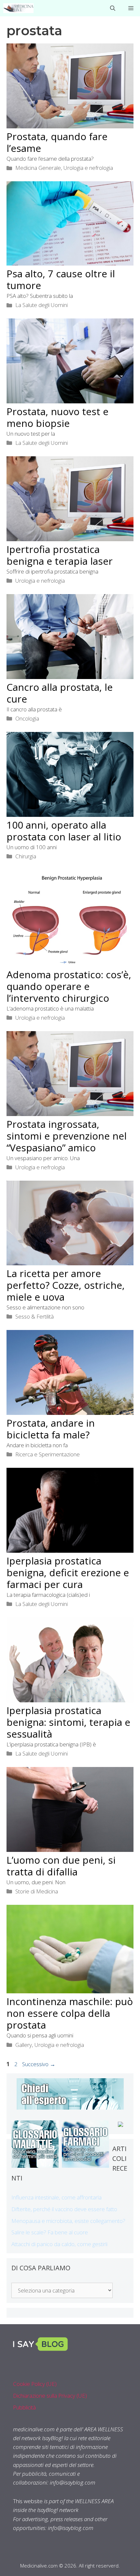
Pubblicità (24, 2407)
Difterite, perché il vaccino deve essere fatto (64, 2209)
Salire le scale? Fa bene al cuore (50, 2232)
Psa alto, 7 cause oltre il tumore (61, 279)
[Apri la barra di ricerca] (113, 8)
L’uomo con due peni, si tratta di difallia (61, 1866)
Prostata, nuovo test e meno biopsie (57, 417)
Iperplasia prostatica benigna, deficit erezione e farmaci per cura (68, 1572)
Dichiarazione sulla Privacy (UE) (50, 2396)
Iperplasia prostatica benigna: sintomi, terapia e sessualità (68, 1722)
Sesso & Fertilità (35, 1316)
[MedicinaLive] (18, 8)
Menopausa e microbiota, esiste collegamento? (68, 2221)
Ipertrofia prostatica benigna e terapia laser (60, 555)
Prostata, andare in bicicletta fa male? (51, 1429)
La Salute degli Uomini (42, 305)
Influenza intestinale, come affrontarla (56, 2197)
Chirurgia (26, 856)
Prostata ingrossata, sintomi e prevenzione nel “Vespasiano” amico (67, 1136)
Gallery (24, 2045)
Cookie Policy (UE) (35, 2384)
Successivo (39, 2064)
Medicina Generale (38, 168)
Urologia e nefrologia (88, 168)
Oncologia (27, 718)
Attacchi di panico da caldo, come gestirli (59, 2244)
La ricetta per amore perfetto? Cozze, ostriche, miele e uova (66, 1285)
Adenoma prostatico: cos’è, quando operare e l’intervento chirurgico (69, 986)
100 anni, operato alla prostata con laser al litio (64, 831)
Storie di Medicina (37, 1891)
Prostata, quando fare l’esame (57, 142)
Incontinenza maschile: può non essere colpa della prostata (70, 2013)
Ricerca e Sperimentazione (48, 1454)
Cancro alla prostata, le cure (60, 693)
